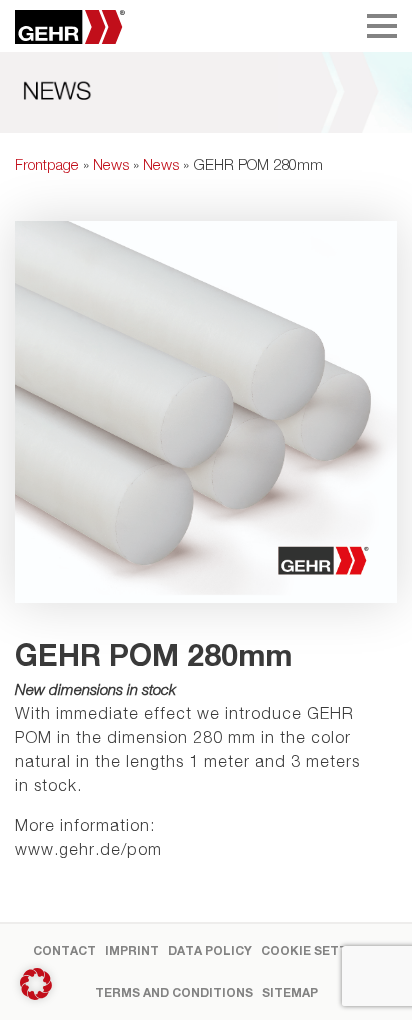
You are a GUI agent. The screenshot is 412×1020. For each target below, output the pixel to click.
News (111, 164)
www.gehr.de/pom (88, 849)
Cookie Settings (320, 950)
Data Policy (210, 950)
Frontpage (47, 164)
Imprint (132, 950)
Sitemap (290, 992)
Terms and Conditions (174, 992)
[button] (36, 984)
